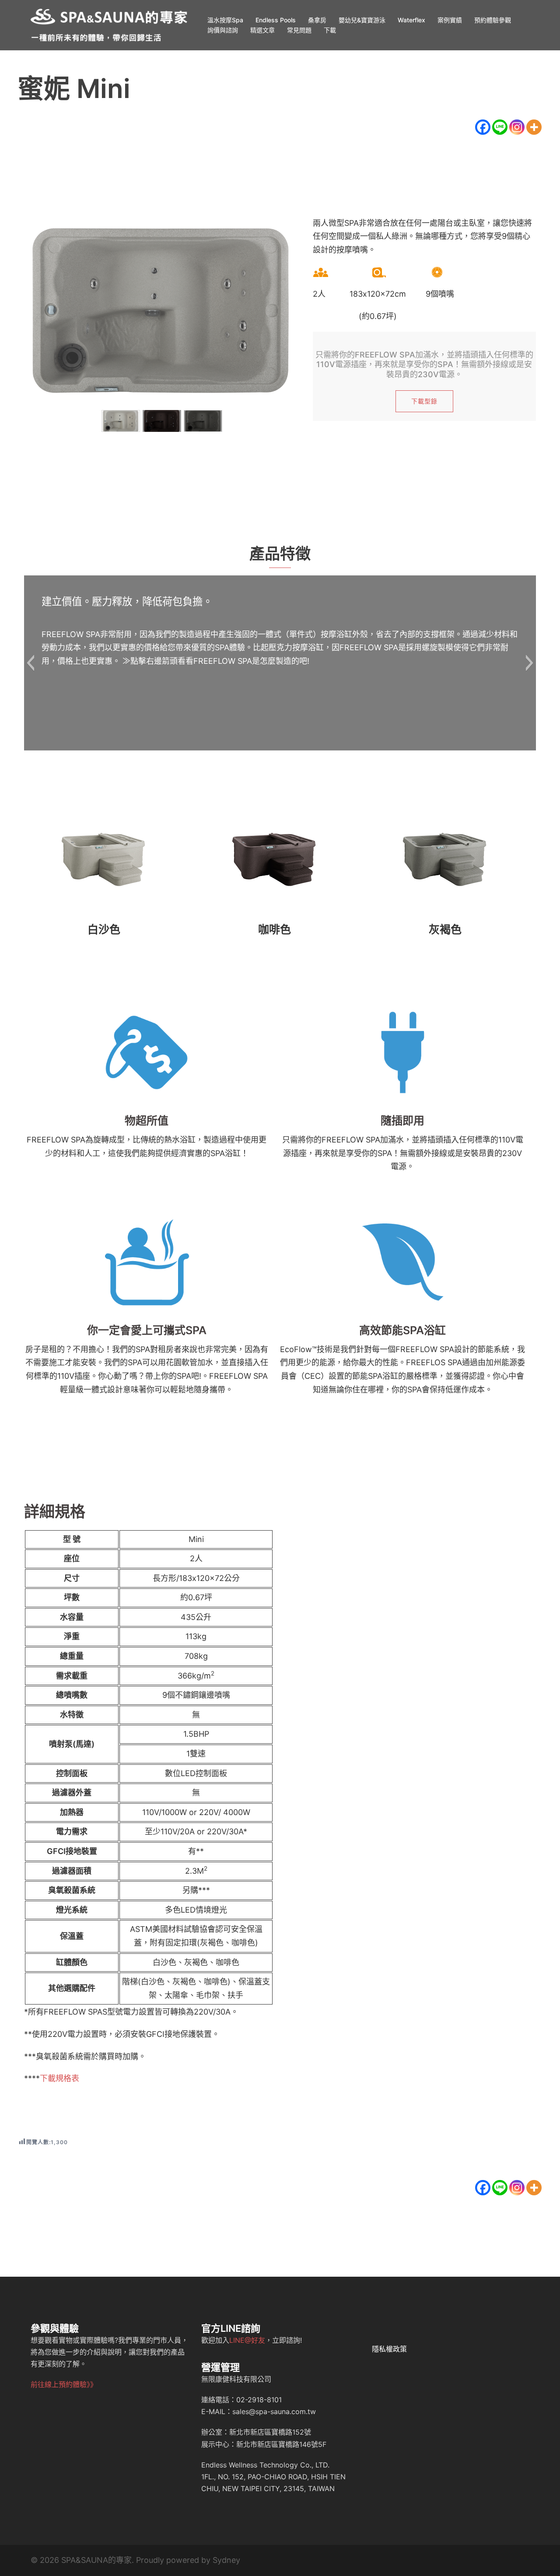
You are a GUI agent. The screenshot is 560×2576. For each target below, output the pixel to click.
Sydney (226, 2560)
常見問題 (299, 30)
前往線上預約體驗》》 (64, 2384)
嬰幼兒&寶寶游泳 (362, 20)
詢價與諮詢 (223, 30)
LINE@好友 (247, 2340)
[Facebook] (483, 127)
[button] (30, 663)
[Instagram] (517, 127)
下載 (330, 30)
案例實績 (450, 20)
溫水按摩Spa (225, 20)
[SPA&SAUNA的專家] (109, 24)
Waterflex (411, 20)
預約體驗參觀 (493, 20)
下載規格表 (59, 2078)
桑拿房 (317, 20)
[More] (534, 127)
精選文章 (262, 30)
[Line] (500, 127)
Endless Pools (276, 20)
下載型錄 (424, 401)
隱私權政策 (389, 2349)
